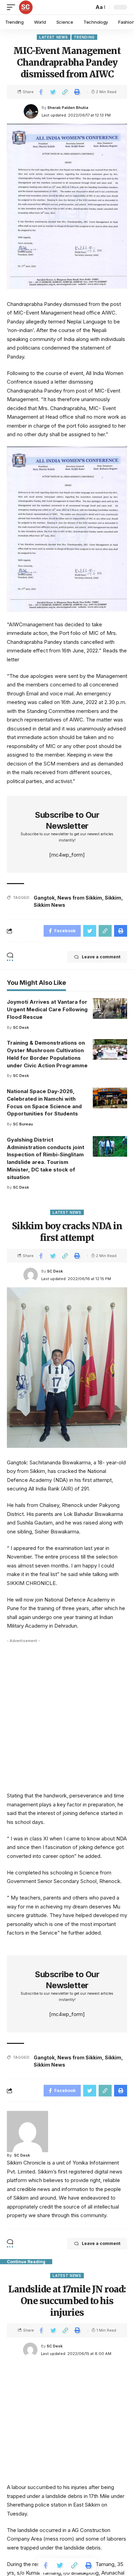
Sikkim (113, 898)
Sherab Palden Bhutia (68, 108)
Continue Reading (26, 2262)
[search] (87, 7)
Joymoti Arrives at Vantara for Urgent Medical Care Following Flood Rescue (47, 1009)
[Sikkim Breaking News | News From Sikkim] (26, 7)
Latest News (54, 37)
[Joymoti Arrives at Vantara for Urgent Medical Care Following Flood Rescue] (110, 1009)
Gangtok (44, 898)
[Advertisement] (67, 1714)
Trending (85, 37)
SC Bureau (23, 1124)
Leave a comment (101, 957)
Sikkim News (49, 905)
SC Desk (21, 1027)
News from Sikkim (80, 898)
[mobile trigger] (13, 7)
